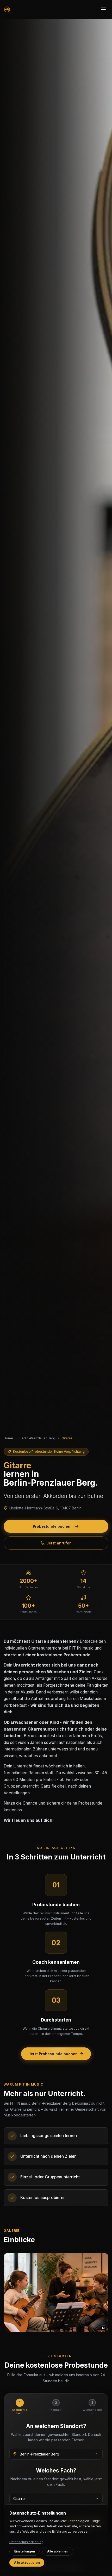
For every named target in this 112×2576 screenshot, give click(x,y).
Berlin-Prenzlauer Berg (37, 1438)
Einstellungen (25, 2551)
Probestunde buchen (52, 1526)
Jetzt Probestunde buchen (53, 2054)
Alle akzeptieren (27, 2563)
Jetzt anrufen (59, 1543)
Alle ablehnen (58, 2551)
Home (8, 1438)
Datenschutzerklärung (26, 2542)
